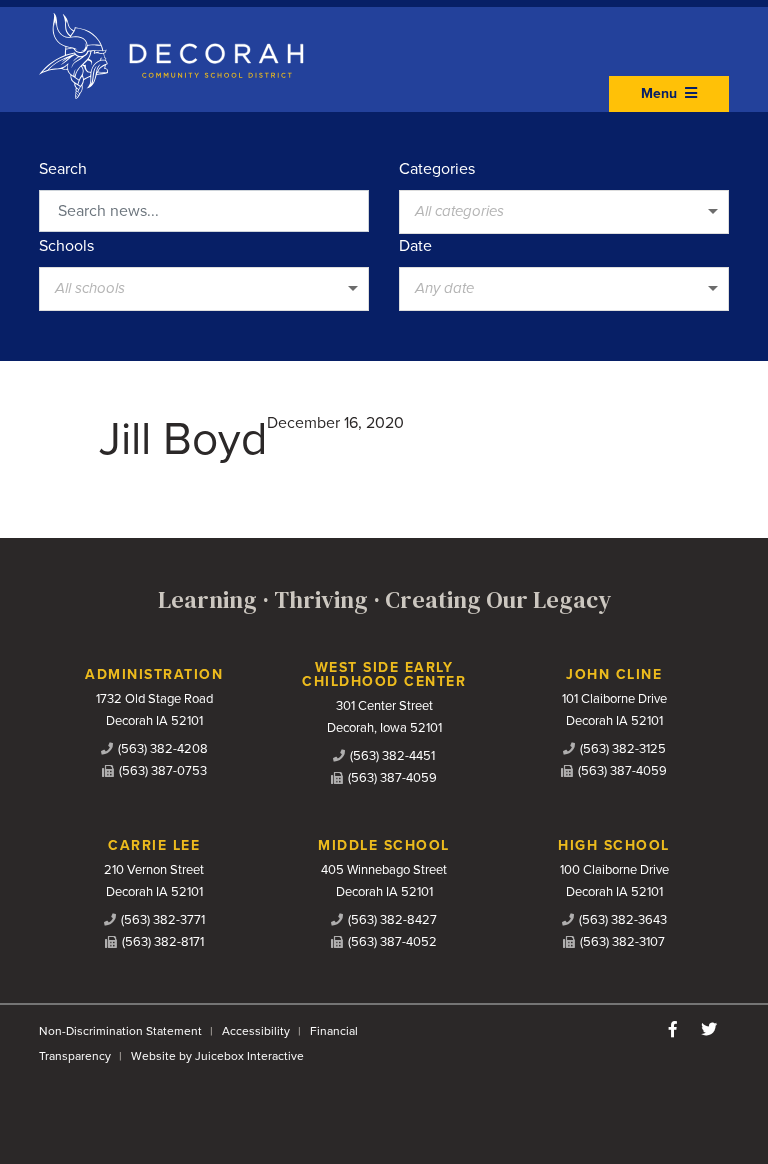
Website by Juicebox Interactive (217, 1056)
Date (415, 246)
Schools (66, 246)
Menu (661, 93)
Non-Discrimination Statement (120, 1031)
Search (63, 169)
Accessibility (256, 1031)
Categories (437, 169)
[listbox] (564, 212)
